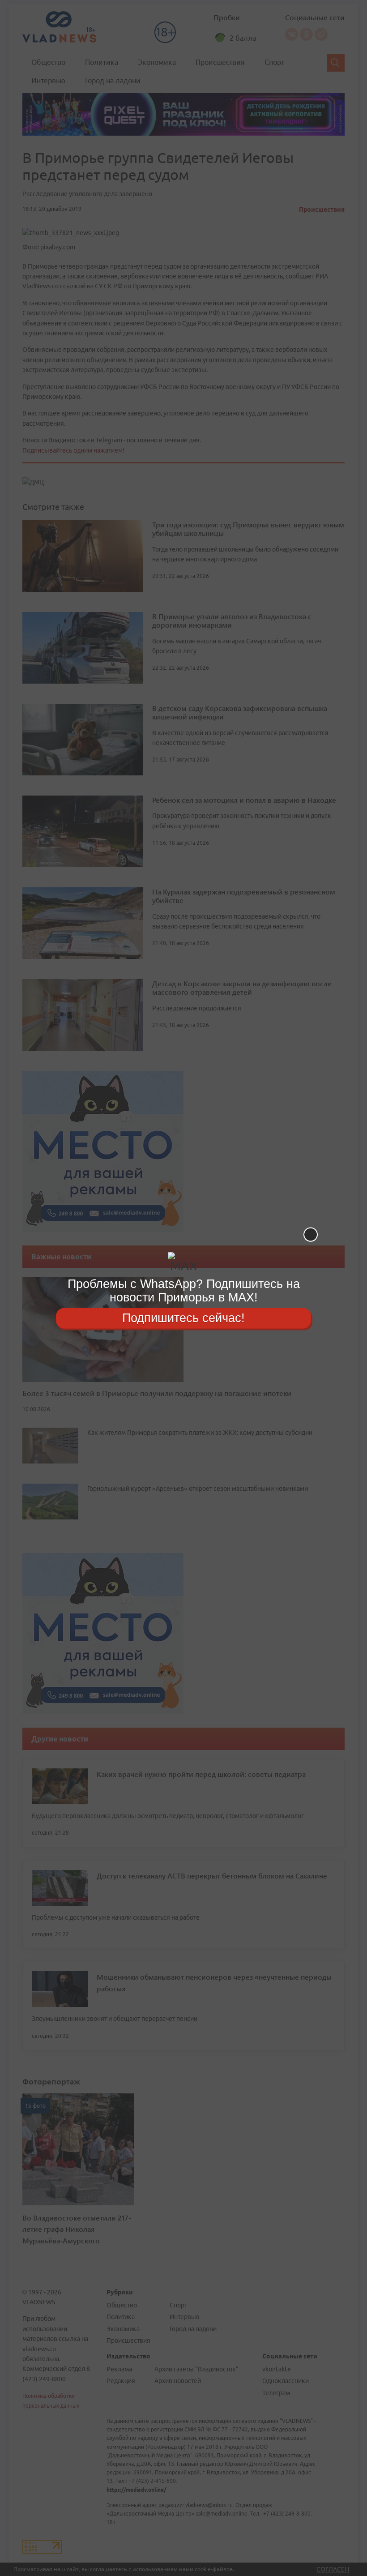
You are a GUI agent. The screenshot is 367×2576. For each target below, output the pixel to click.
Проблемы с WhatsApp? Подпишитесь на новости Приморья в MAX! (184, 1290)
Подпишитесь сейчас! (183, 1318)
